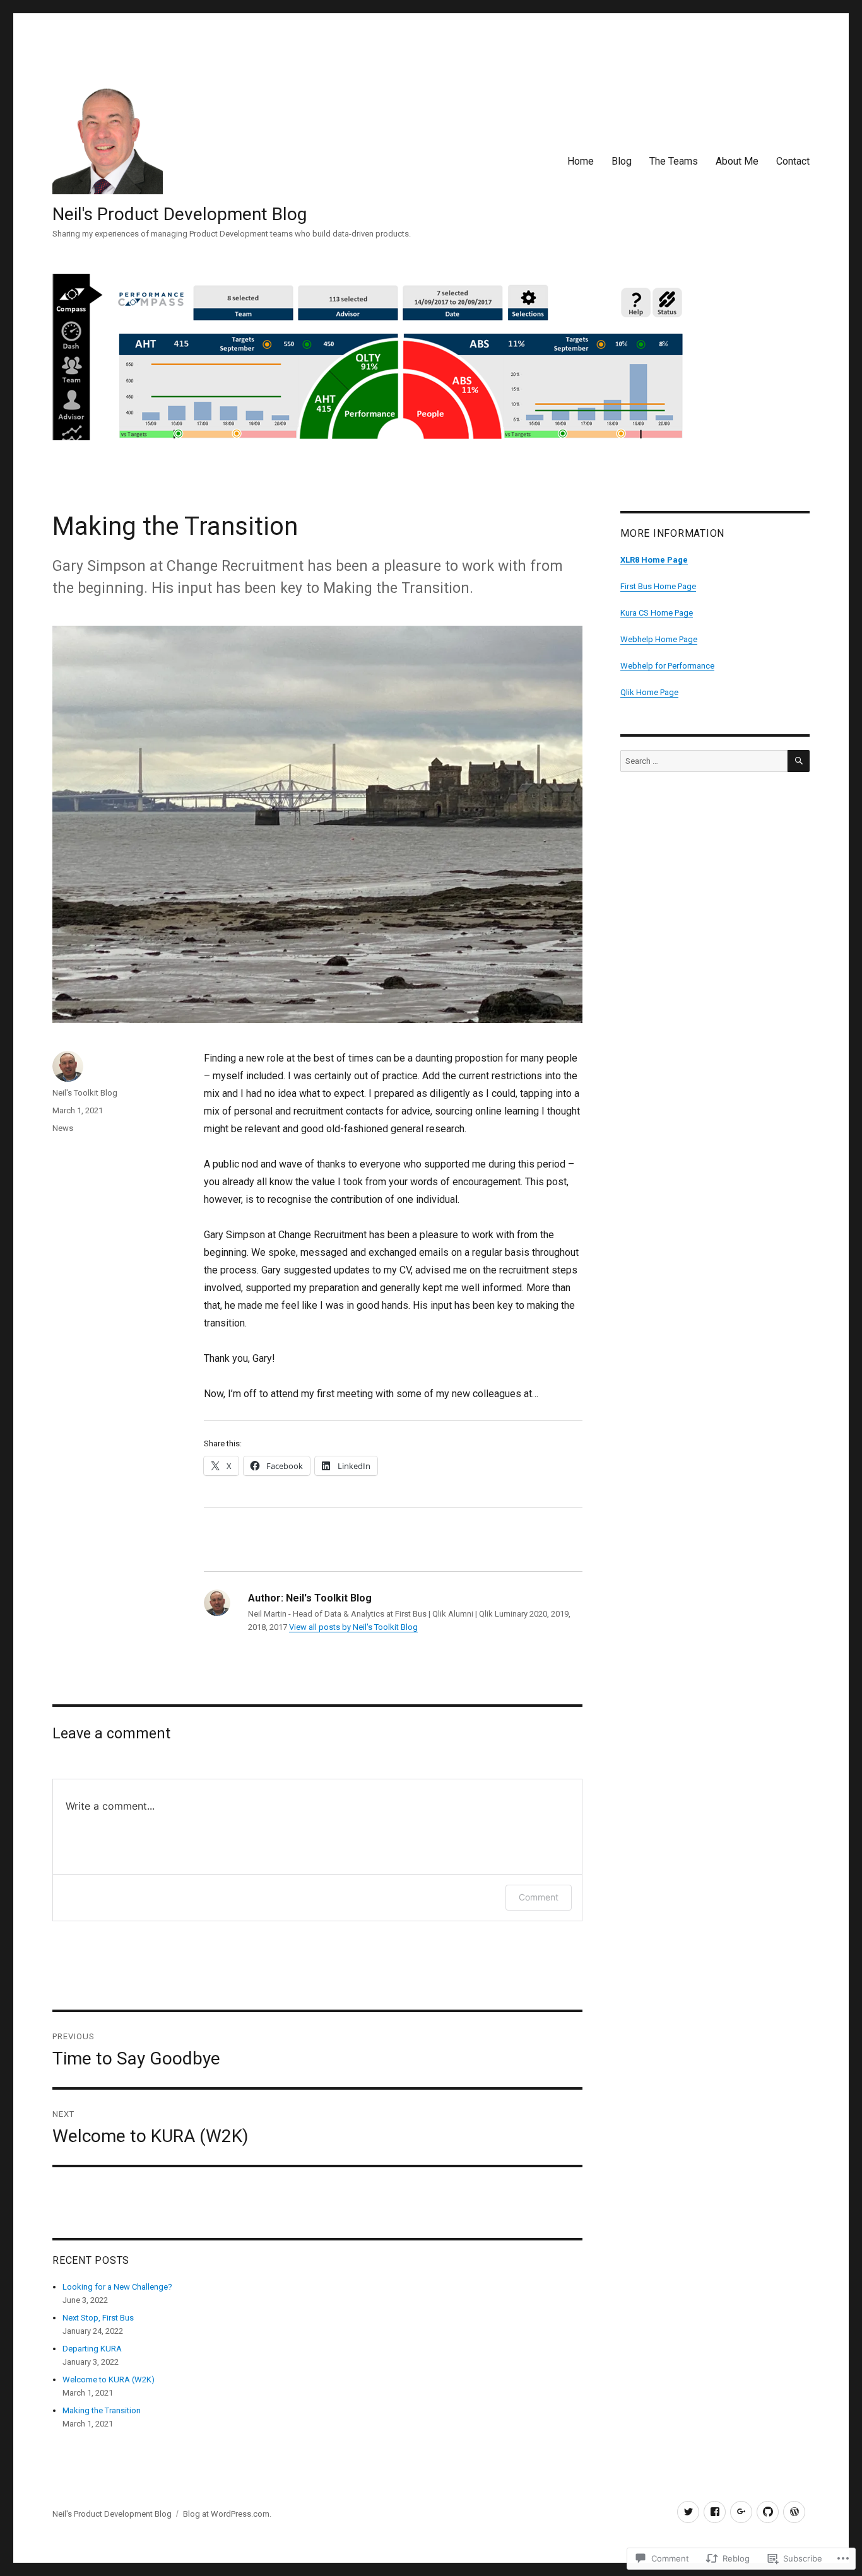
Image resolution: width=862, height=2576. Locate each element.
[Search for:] (704, 761)
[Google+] (741, 2512)
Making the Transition (102, 2410)
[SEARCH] (799, 761)
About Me (737, 161)
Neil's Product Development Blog (180, 214)
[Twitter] (688, 2512)
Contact (793, 161)
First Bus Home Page (658, 586)
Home (581, 161)
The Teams (674, 161)
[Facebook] (715, 2512)
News (63, 1128)
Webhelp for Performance (667, 666)
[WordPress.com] (794, 2512)
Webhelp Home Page (659, 639)
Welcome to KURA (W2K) (109, 2380)
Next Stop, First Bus (98, 2318)
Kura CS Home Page (657, 613)
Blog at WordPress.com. (227, 2514)
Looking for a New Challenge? (117, 2287)
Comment (539, 1897)
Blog (622, 161)
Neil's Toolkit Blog (85, 1093)
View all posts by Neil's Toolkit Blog (353, 1627)
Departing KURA (92, 2349)
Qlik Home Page (649, 692)
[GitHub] (768, 2512)
